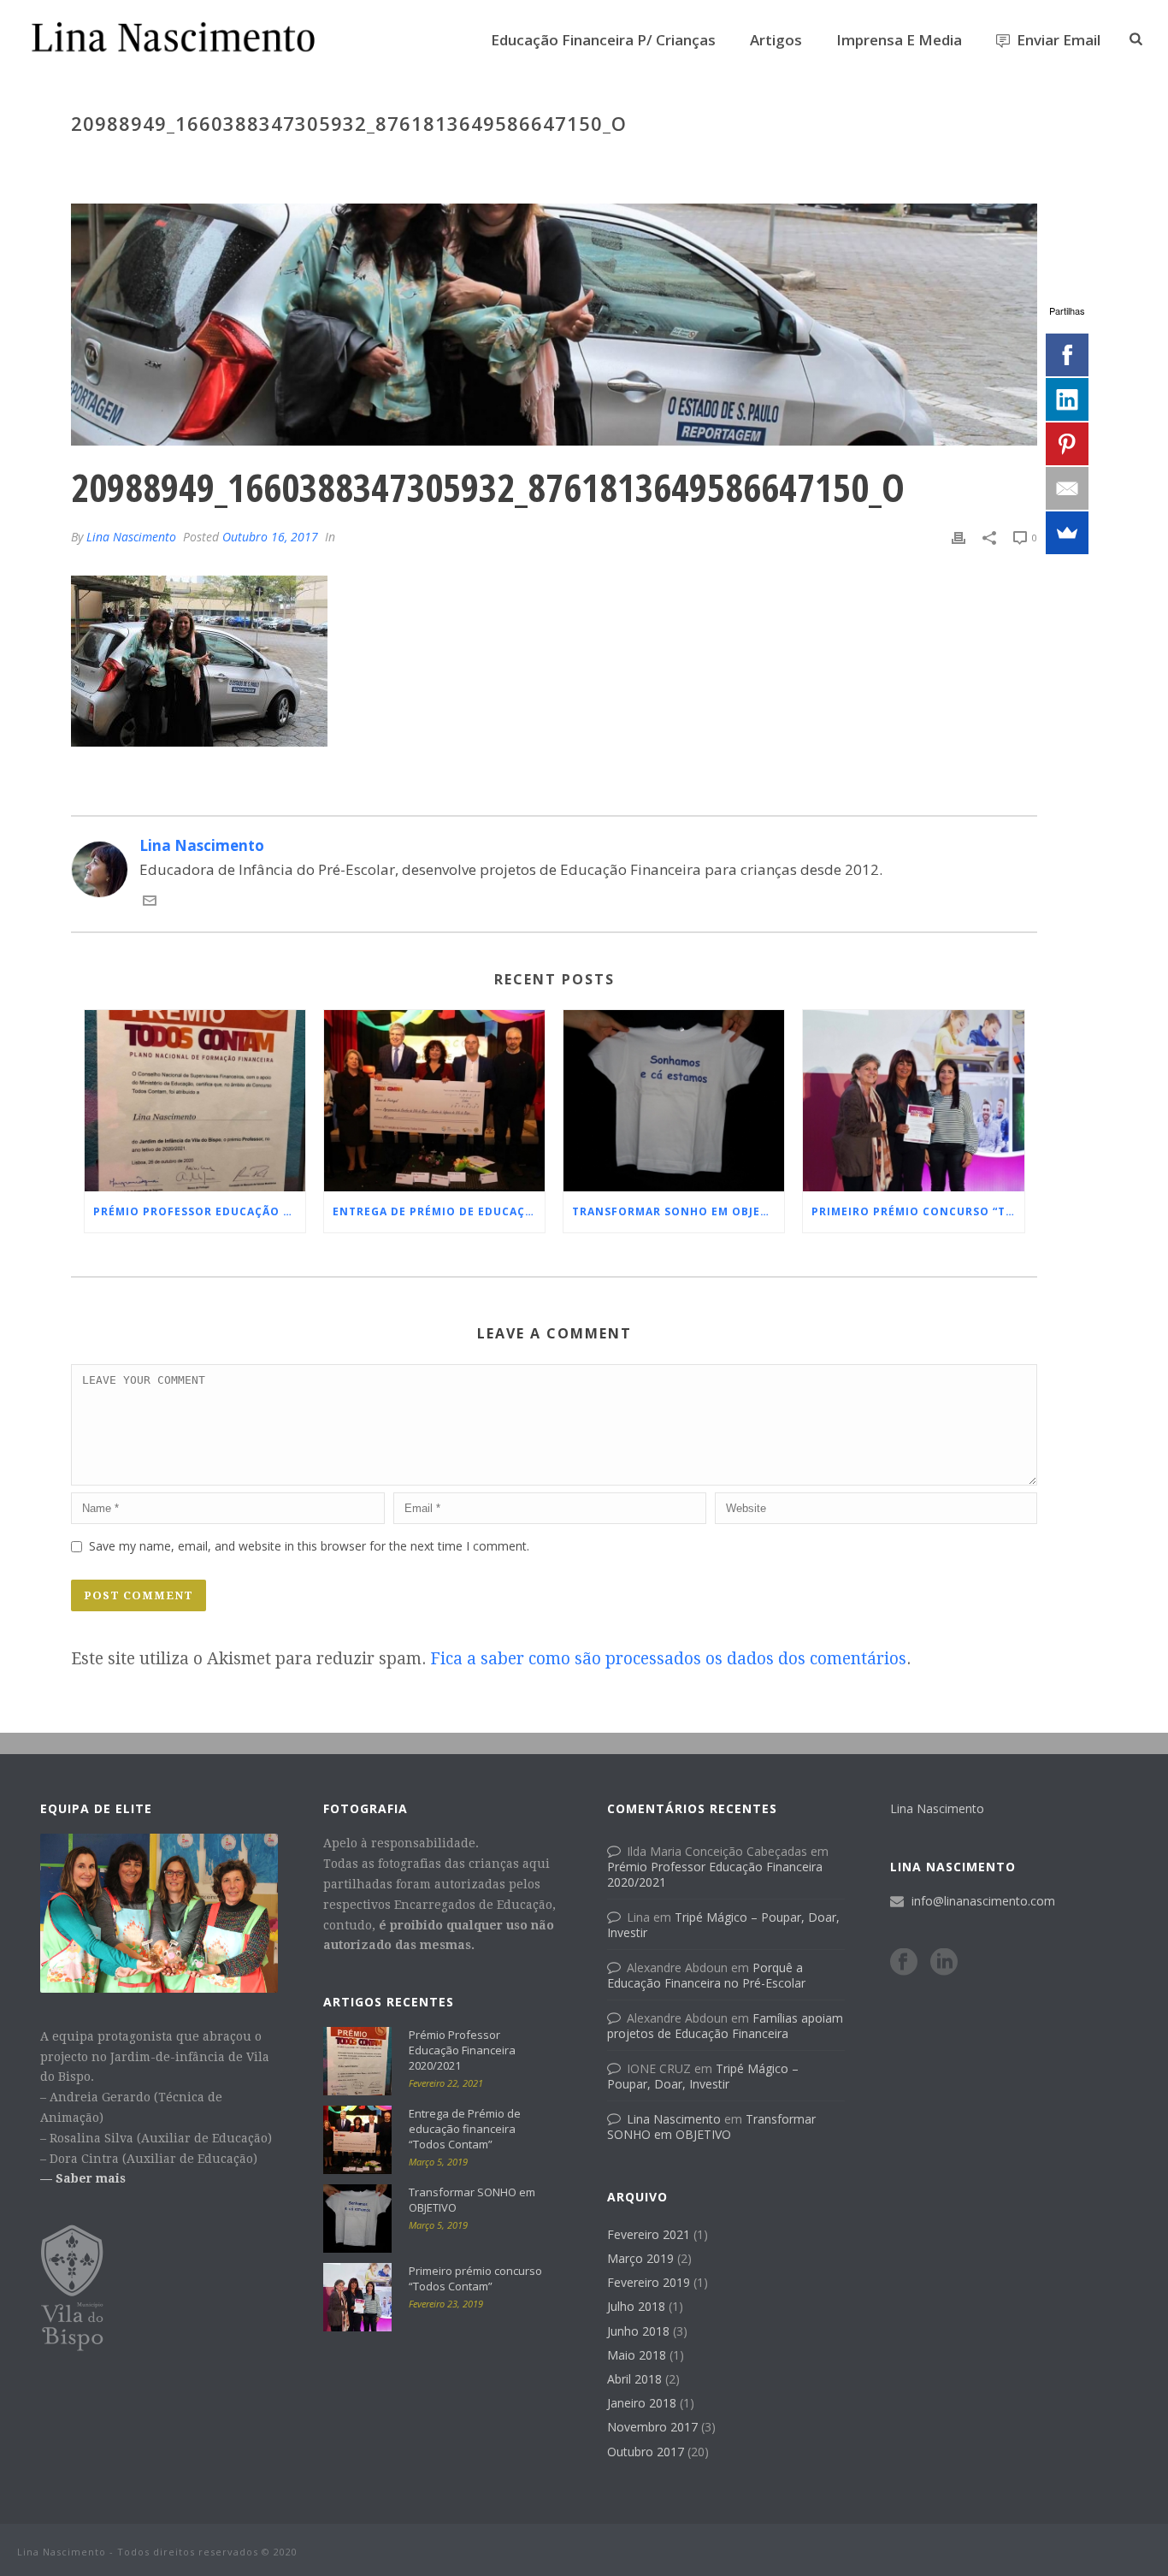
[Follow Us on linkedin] (944, 1963)
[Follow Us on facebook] (904, 1963)
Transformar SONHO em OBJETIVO (678, 1211)
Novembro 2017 (652, 2427)
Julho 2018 (636, 2307)
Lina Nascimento (131, 537)
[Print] (959, 536)
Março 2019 (640, 2259)
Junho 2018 (638, 2331)
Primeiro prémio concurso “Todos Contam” (917, 1211)
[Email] (1067, 488)
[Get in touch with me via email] (150, 902)
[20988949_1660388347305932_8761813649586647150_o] (554, 325)
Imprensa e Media (899, 40)
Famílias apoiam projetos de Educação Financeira (725, 2026)
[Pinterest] (1067, 444)
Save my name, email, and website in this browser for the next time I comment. (309, 1546)
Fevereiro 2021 (649, 2235)
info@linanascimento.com (983, 1901)
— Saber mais (83, 2178)
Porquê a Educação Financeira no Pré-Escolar (706, 1975)
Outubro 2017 (646, 2452)
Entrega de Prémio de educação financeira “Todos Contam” (439, 1211)
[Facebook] (1067, 355)
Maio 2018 (637, 2355)
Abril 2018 (634, 2379)
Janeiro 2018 (642, 2403)
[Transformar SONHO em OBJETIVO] (674, 1101)
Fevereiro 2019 (649, 2283)
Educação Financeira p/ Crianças (603, 40)
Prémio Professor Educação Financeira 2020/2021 (199, 1211)
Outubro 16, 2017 (270, 537)
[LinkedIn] (1067, 399)
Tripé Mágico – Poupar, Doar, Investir (723, 1925)
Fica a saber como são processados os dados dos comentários (668, 1659)
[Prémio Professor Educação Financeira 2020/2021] (195, 1101)
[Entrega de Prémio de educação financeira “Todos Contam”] (434, 1101)
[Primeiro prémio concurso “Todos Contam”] (913, 1101)
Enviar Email (1059, 40)
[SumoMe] (1067, 533)
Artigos (776, 40)
